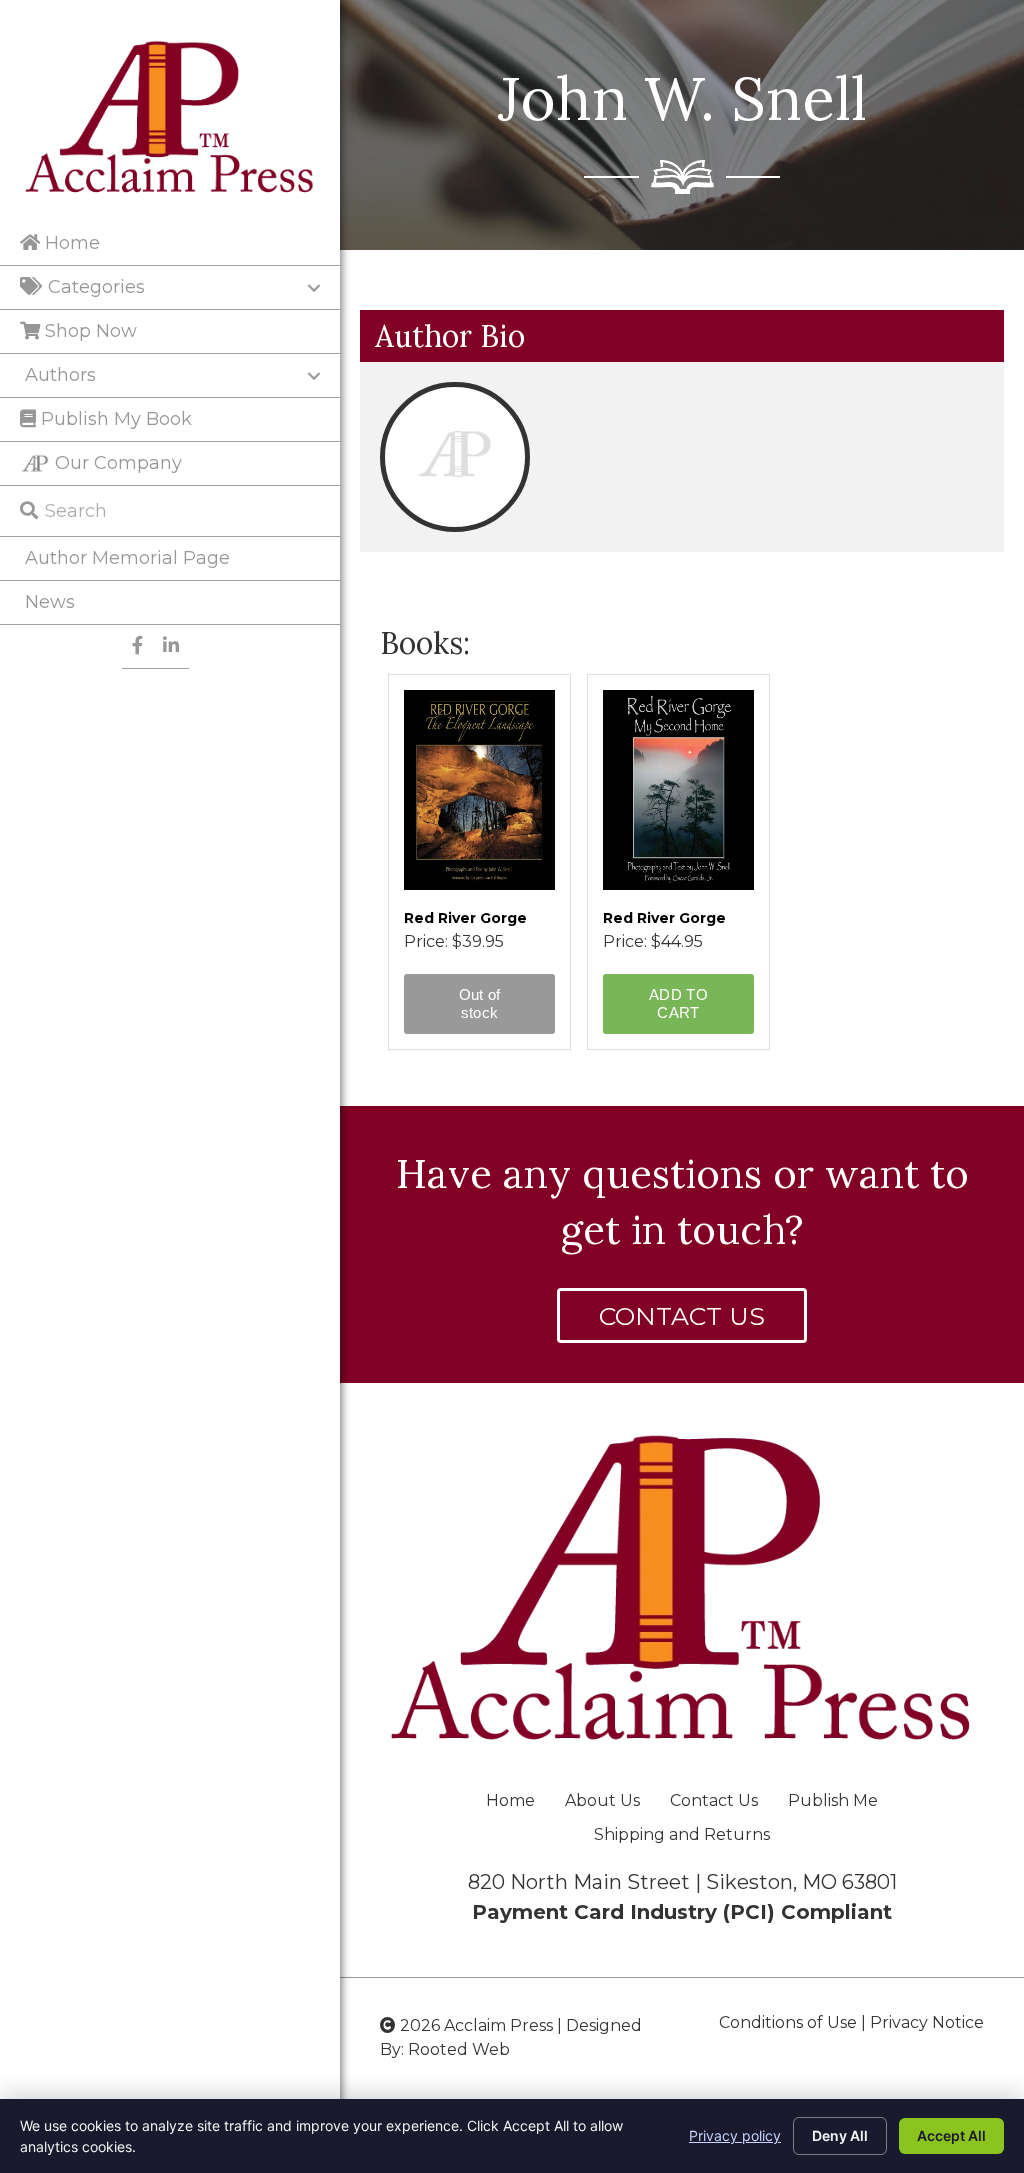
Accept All (951, 2135)
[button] (682, 1315)
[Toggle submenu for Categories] (314, 288)
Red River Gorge (465, 918)
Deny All (840, 2135)
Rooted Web (459, 2049)
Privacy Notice (927, 2022)
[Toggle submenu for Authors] (314, 376)
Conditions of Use (788, 2022)
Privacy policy (735, 2135)
